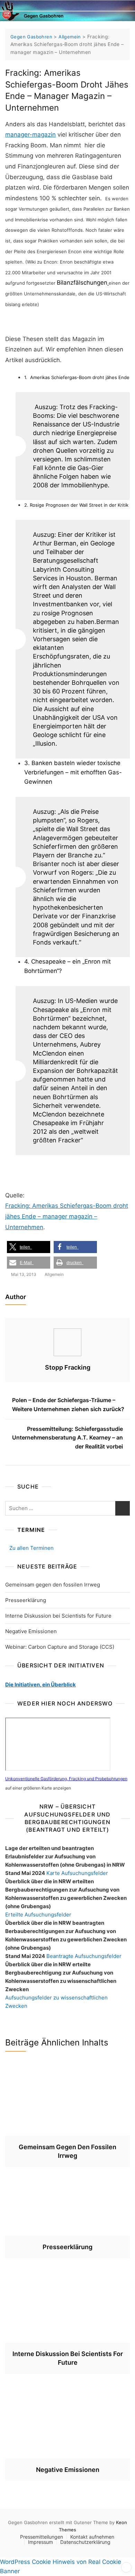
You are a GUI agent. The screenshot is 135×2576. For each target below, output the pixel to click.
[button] (29, 1247)
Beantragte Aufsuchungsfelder (84, 1956)
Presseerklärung (26, 1600)
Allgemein (54, 1274)
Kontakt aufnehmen (92, 2537)
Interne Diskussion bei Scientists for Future (58, 1616)
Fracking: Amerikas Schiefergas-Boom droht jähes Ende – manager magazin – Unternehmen (67, 1216)
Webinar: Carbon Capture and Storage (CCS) (60, 1647)
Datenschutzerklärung (85, 2542)
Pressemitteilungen (42, 2537)
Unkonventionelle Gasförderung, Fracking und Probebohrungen (66, 1779)
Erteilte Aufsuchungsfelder (38, 1915)
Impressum (40, 2542)
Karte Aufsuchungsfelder (77, 1873)
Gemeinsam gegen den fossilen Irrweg (53, 1585)
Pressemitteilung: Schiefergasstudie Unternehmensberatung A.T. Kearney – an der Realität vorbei (67, 1438)
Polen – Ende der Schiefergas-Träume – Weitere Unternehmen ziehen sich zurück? (68, 1405)
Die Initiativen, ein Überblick (40, 1685)
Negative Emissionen (31, 1631)
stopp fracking (68, 1367)
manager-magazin (30, 135)
